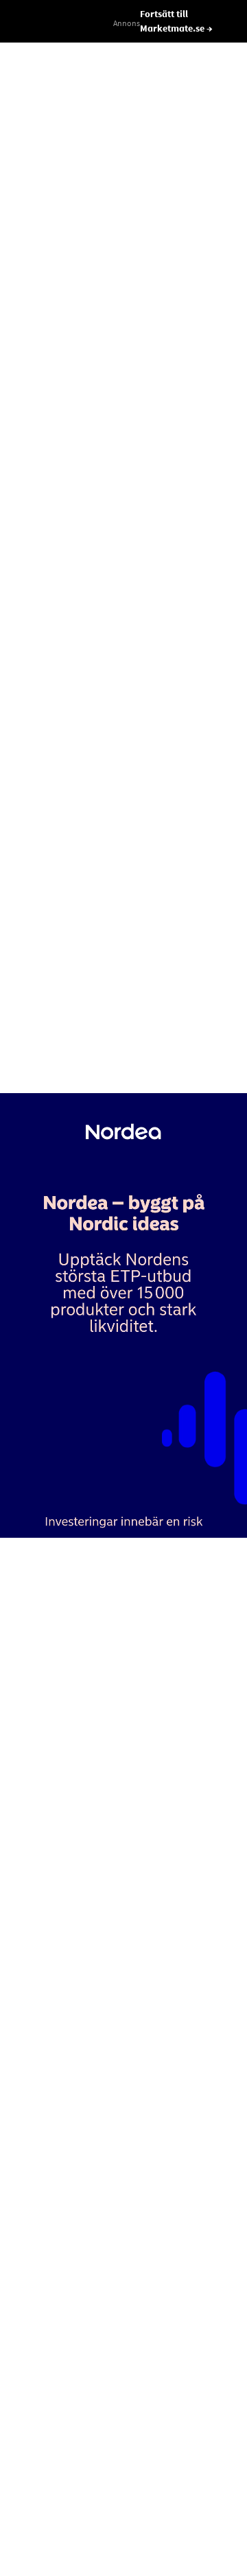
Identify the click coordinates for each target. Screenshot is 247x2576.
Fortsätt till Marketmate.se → (176, 21)
